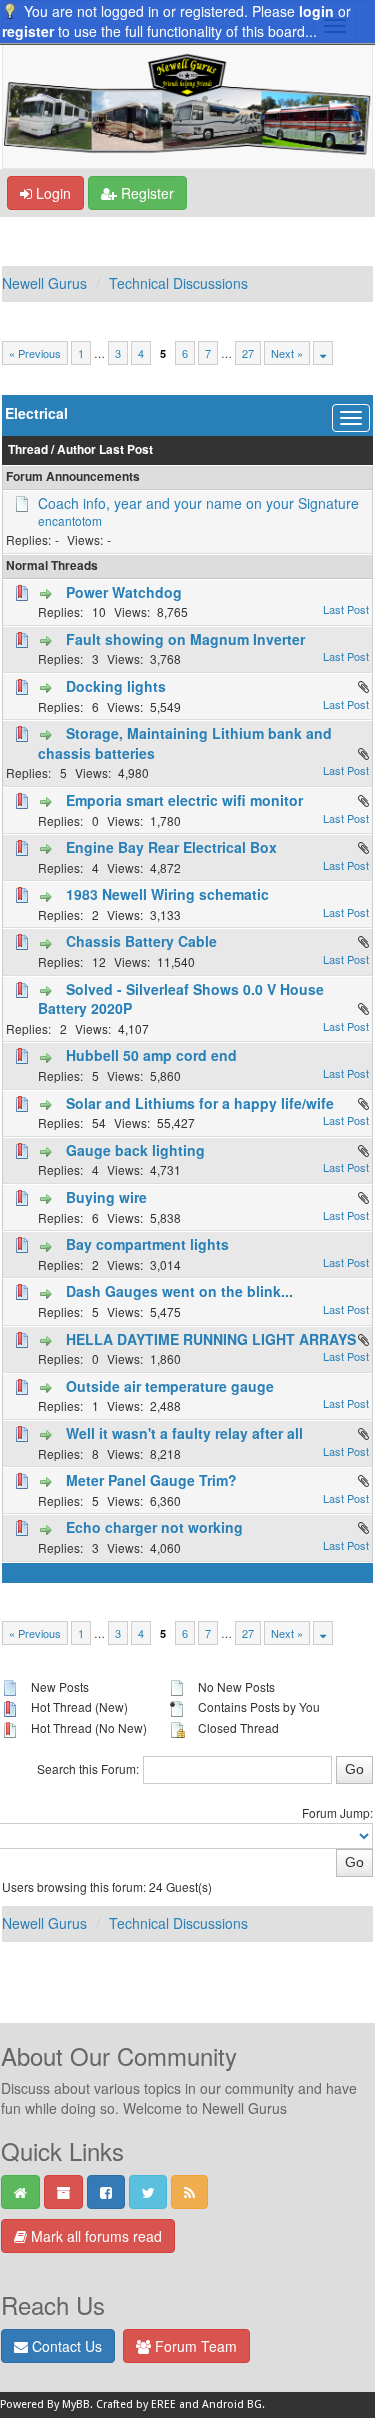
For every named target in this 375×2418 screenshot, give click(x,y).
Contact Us (65, 2346)
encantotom (70, 520)
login (316, 11)
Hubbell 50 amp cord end (151, 1055)
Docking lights (116, 686)
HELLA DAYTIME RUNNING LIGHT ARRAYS (211, 1339)
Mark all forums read (94, 2236)
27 (248, 353)
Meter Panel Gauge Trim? (151, 1480)
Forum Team (194, 2346)
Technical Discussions (178, 283)
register (28, 31)
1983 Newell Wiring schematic (167, 894)
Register (145, 193)
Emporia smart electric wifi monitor (184, 800)
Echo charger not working (154, 1527)
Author (76, 449)
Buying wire (106, 1197)
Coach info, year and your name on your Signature (198, 503)
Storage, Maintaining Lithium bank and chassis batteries (185, 743)
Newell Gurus (44, 283)
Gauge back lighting (135, 1150)
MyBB (76, 2404)
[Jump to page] (323, 353)
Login (51, 193)
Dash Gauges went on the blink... (179, 1291)
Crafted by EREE (136, 2404)
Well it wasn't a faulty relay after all (184, 1433)
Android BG (232, 2404)
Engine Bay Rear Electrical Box (171, 847)
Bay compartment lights (147, 1244)
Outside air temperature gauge (170, 1386)
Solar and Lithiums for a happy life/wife (200, 1103)
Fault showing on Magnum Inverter (185, 639)
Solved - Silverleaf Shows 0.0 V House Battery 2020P (181, 999)
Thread (28, 449)
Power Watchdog (124, 592)
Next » (287, 353)
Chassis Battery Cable (141, 941)
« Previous (35, 353)
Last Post (126, 449)
